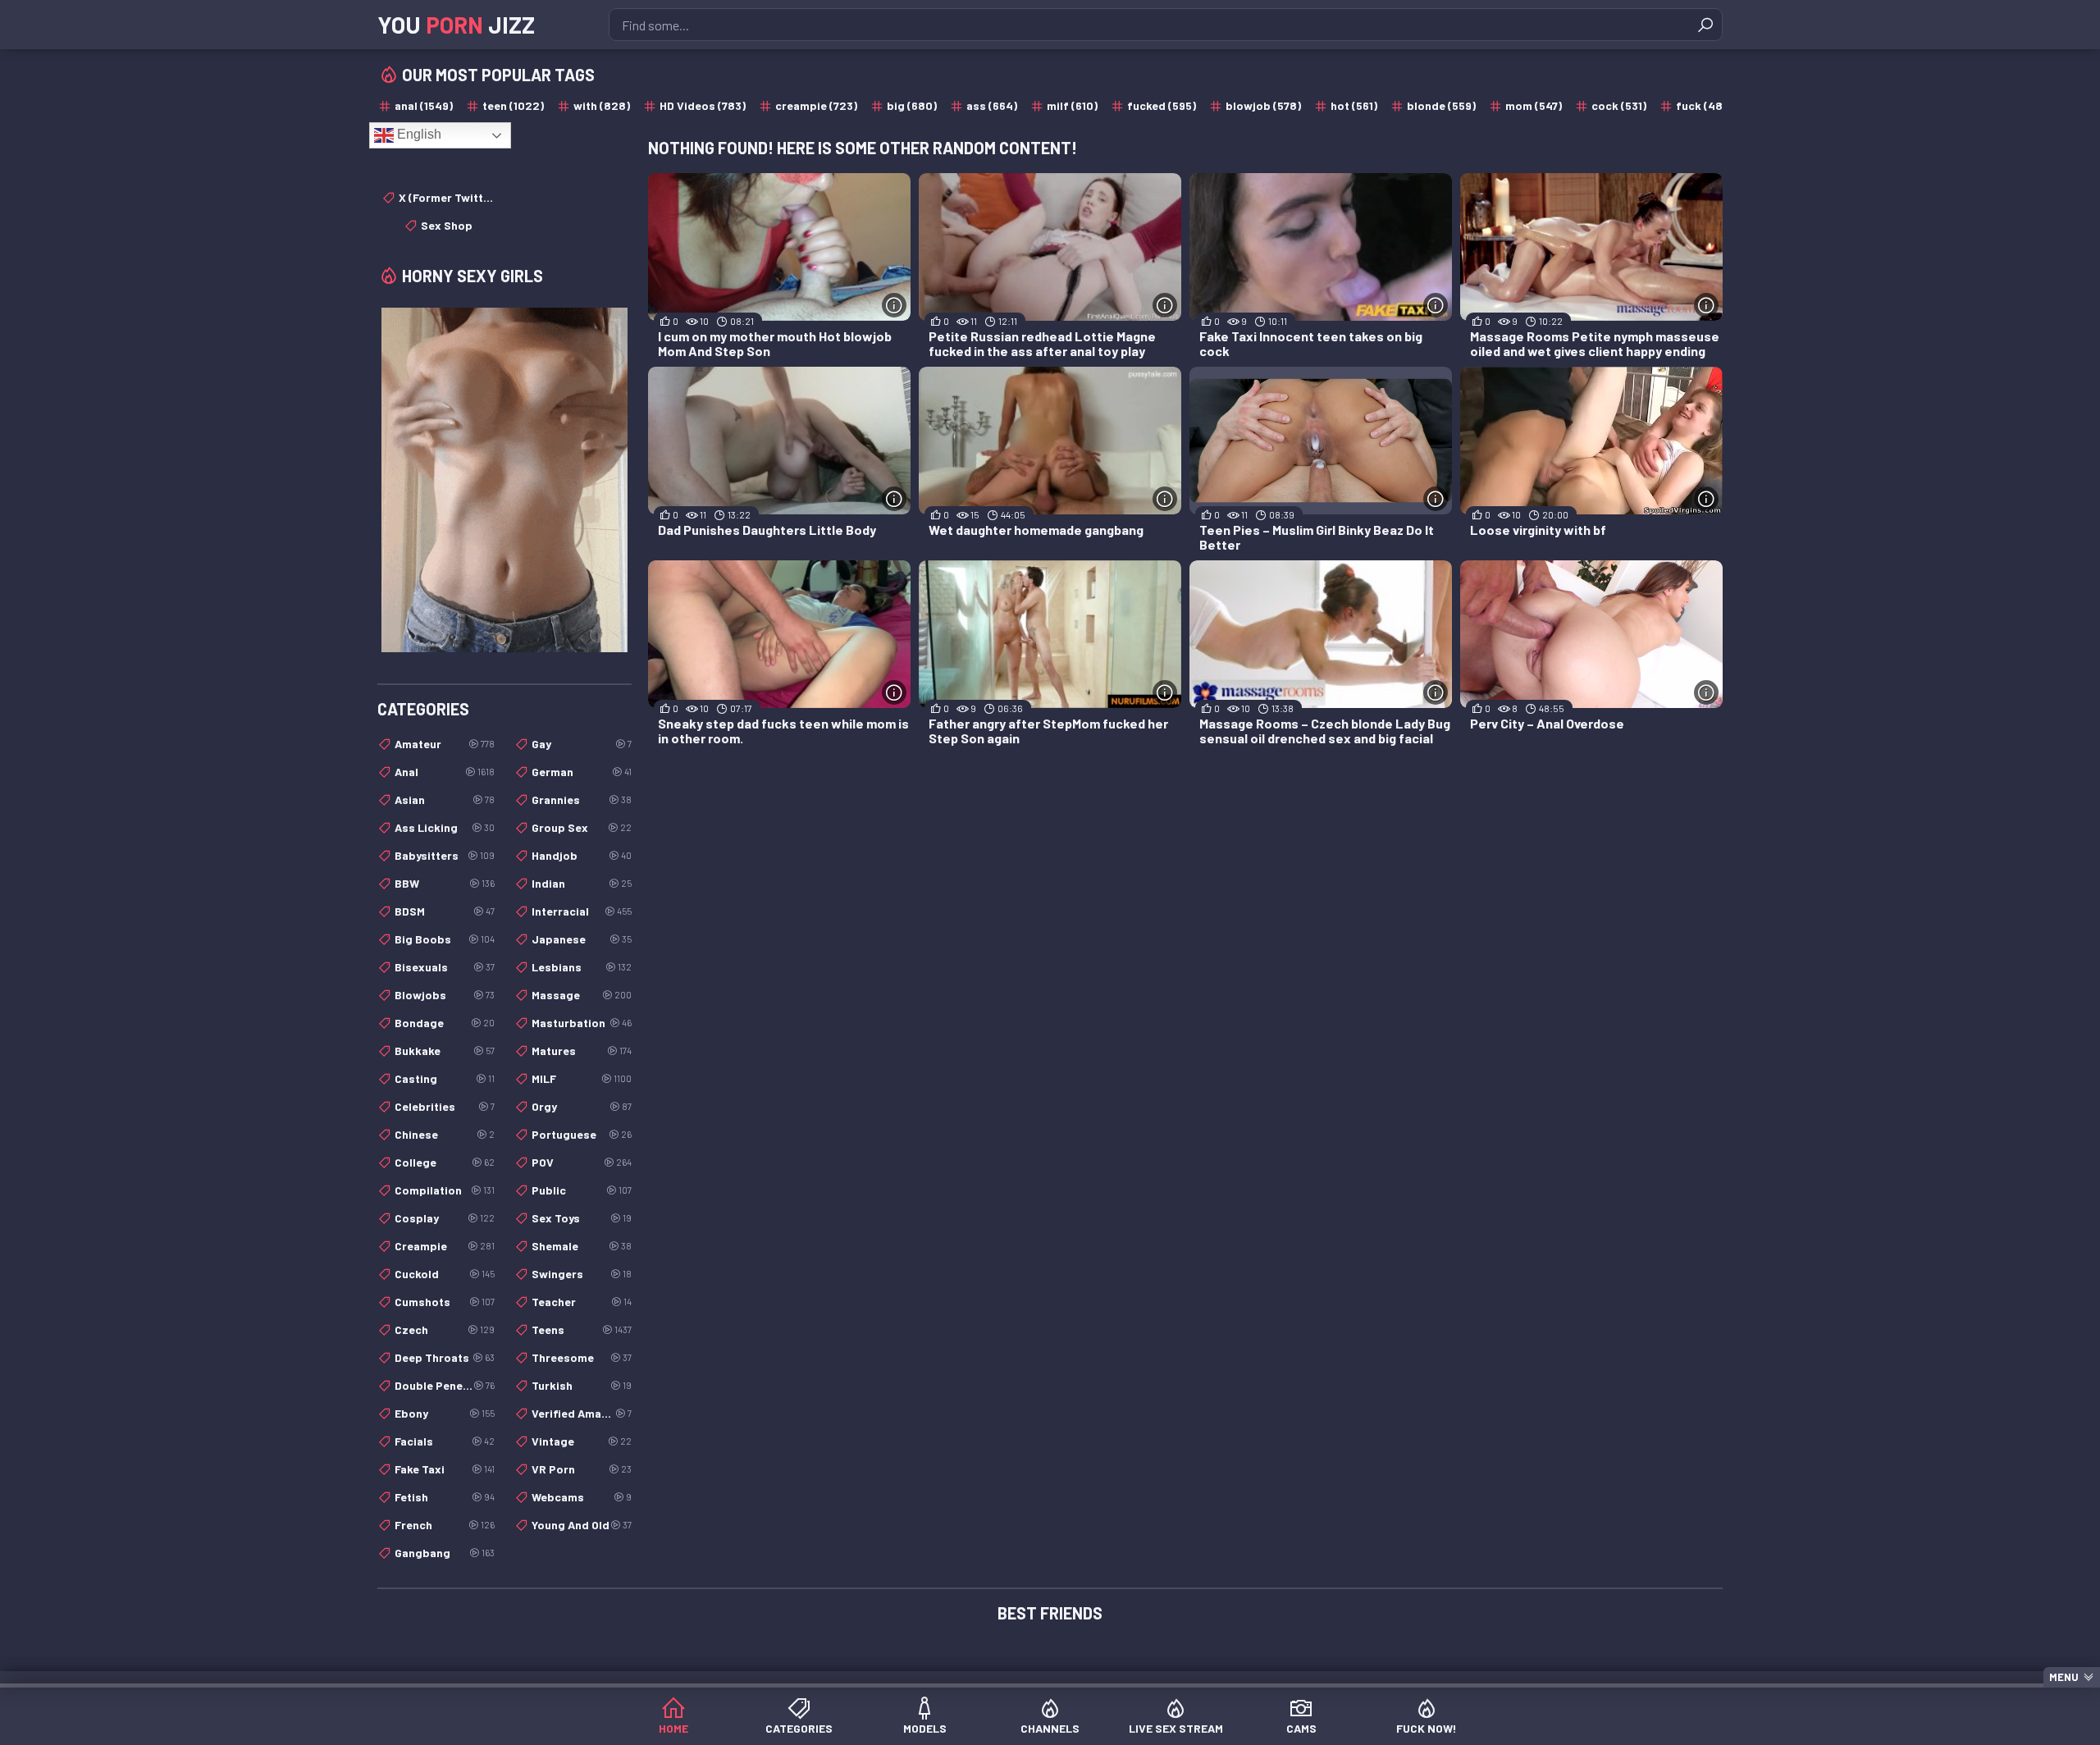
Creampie (445, 1246)
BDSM (445, 911)
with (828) (602, 105)
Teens (582, 1329)
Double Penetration (445, 1385)
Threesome (582, 1357)
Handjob (582, 855)
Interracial (582, 911)
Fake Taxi (445, 1469)
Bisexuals (445, 967)
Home (673, 1728)
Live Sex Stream (1176, 1728)
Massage (582, 995)
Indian (582, 883)
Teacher (582, 1302)
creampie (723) (816, 105)
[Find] (1705, 25)
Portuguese (582, 1134)
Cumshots (445, 1302)
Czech (445, 1329)
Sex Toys (582, 1218)
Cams (1301, 1728)
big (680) (912, 105)
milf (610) (1072, 105)
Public (582, 1190)
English (418, 134)
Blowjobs (445, 995)
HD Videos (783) (703, 105)
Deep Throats (445, 1357)
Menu (2064, 1677)
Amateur (445, 744)
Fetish (445, 1497)
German (582, 772)
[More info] (894, 305)
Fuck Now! (1427, 1728)
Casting (445, 1078)
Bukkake (445, 1051)
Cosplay (445, 1218)
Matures (582, 1051)
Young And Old (582, 1525)
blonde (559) (1441, 105)
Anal (445, 772)
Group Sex (582, 827)
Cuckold (445, 1274)
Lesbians (582, 967)
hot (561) (1354, 105)
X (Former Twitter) (447, 197)
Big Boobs (445, 939)
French (445, 1525)
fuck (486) (1705, 105)
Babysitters (445, 855)
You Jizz (456, 25)
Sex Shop (447, 225)
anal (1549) (424, 105)
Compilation (445, 1190)
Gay (582, 744)
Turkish (582, 1385)
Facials (445, 1441)
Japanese (582, 939)
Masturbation (582, 1023)
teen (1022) (513, 105)
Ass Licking (445, 827)
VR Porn (582, 1469)
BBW (445, 883)
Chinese (445, 1134)
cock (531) (1619, 105)
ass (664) (992, 105)
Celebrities (445, 1106)
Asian (445, 799)
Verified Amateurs (582, 1413)
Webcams (582, 1497)
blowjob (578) (1263, 105)
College (445, 1162)
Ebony (445, 1413)
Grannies (582, 799)
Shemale (582, 1246)
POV (582, 1162)
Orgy (582, 1106)
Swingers (582, 1274)
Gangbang (445, 1553)
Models (925, 1728)
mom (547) (1534, 105)
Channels (1050, 1728)
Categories (799, 1728)
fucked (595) (1162, 105)
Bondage (445, 1023)
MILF (582, 1078)
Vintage (582, 1441)
